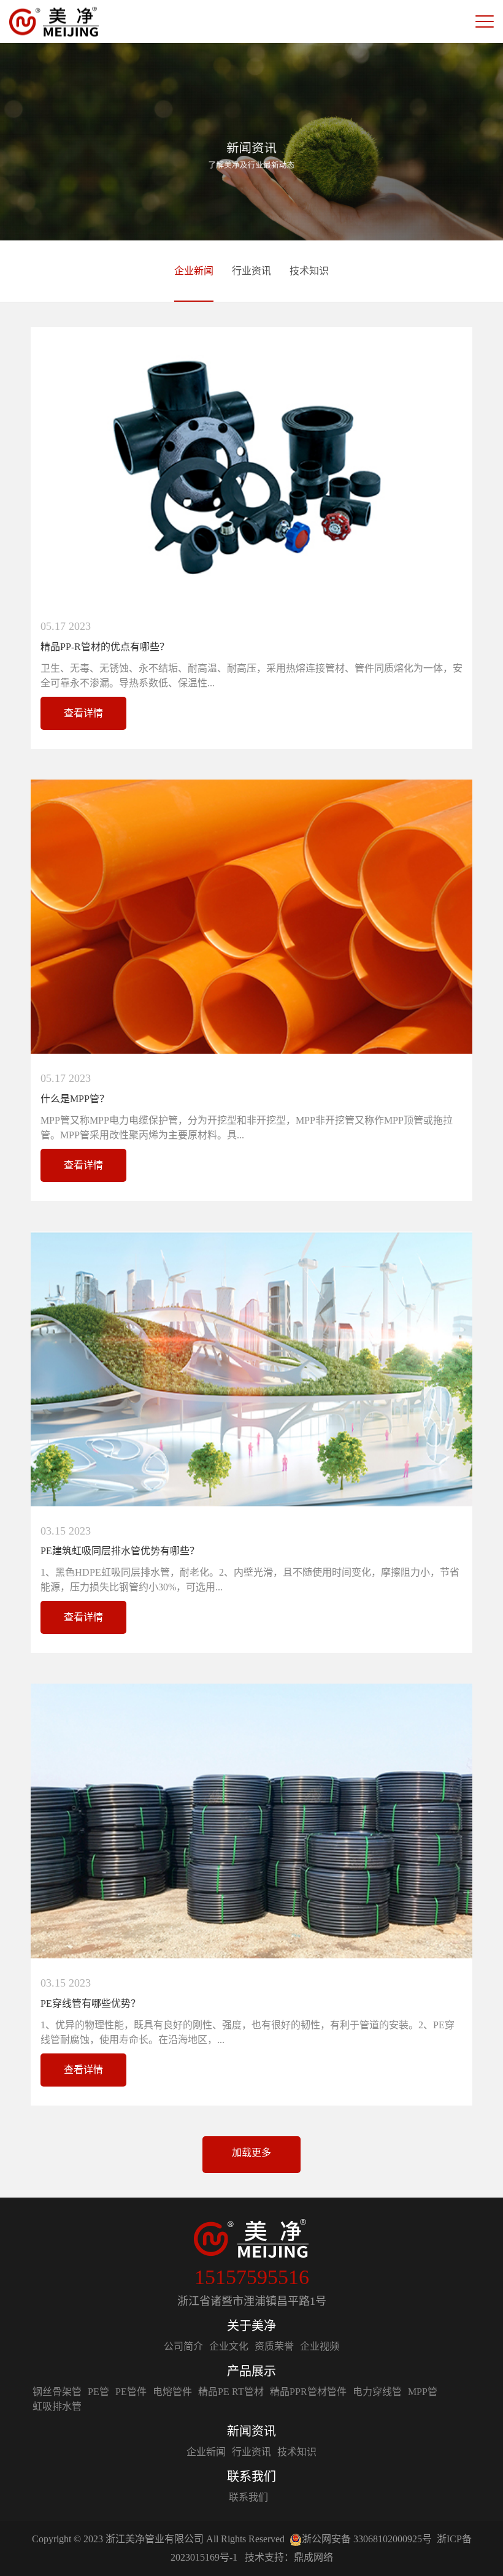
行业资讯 (251, 271)
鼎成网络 (313, 2557)
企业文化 (229, 2346)
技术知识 (309, 271)
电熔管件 (172, 2392)
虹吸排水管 (57, 2406)
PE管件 (131, 2392)
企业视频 (320, 2346)
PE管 (98, 2392)
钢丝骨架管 (57, 2392)
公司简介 (183, 2346)
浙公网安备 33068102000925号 (367, 2539)
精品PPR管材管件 (308, 2392)
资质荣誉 (274, 2346)
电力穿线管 (377, 2392)
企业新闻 (194, 271)
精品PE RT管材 (231, 2392)
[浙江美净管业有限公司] (54, 22)
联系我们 (248, 2497)
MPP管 (423, 2392)
